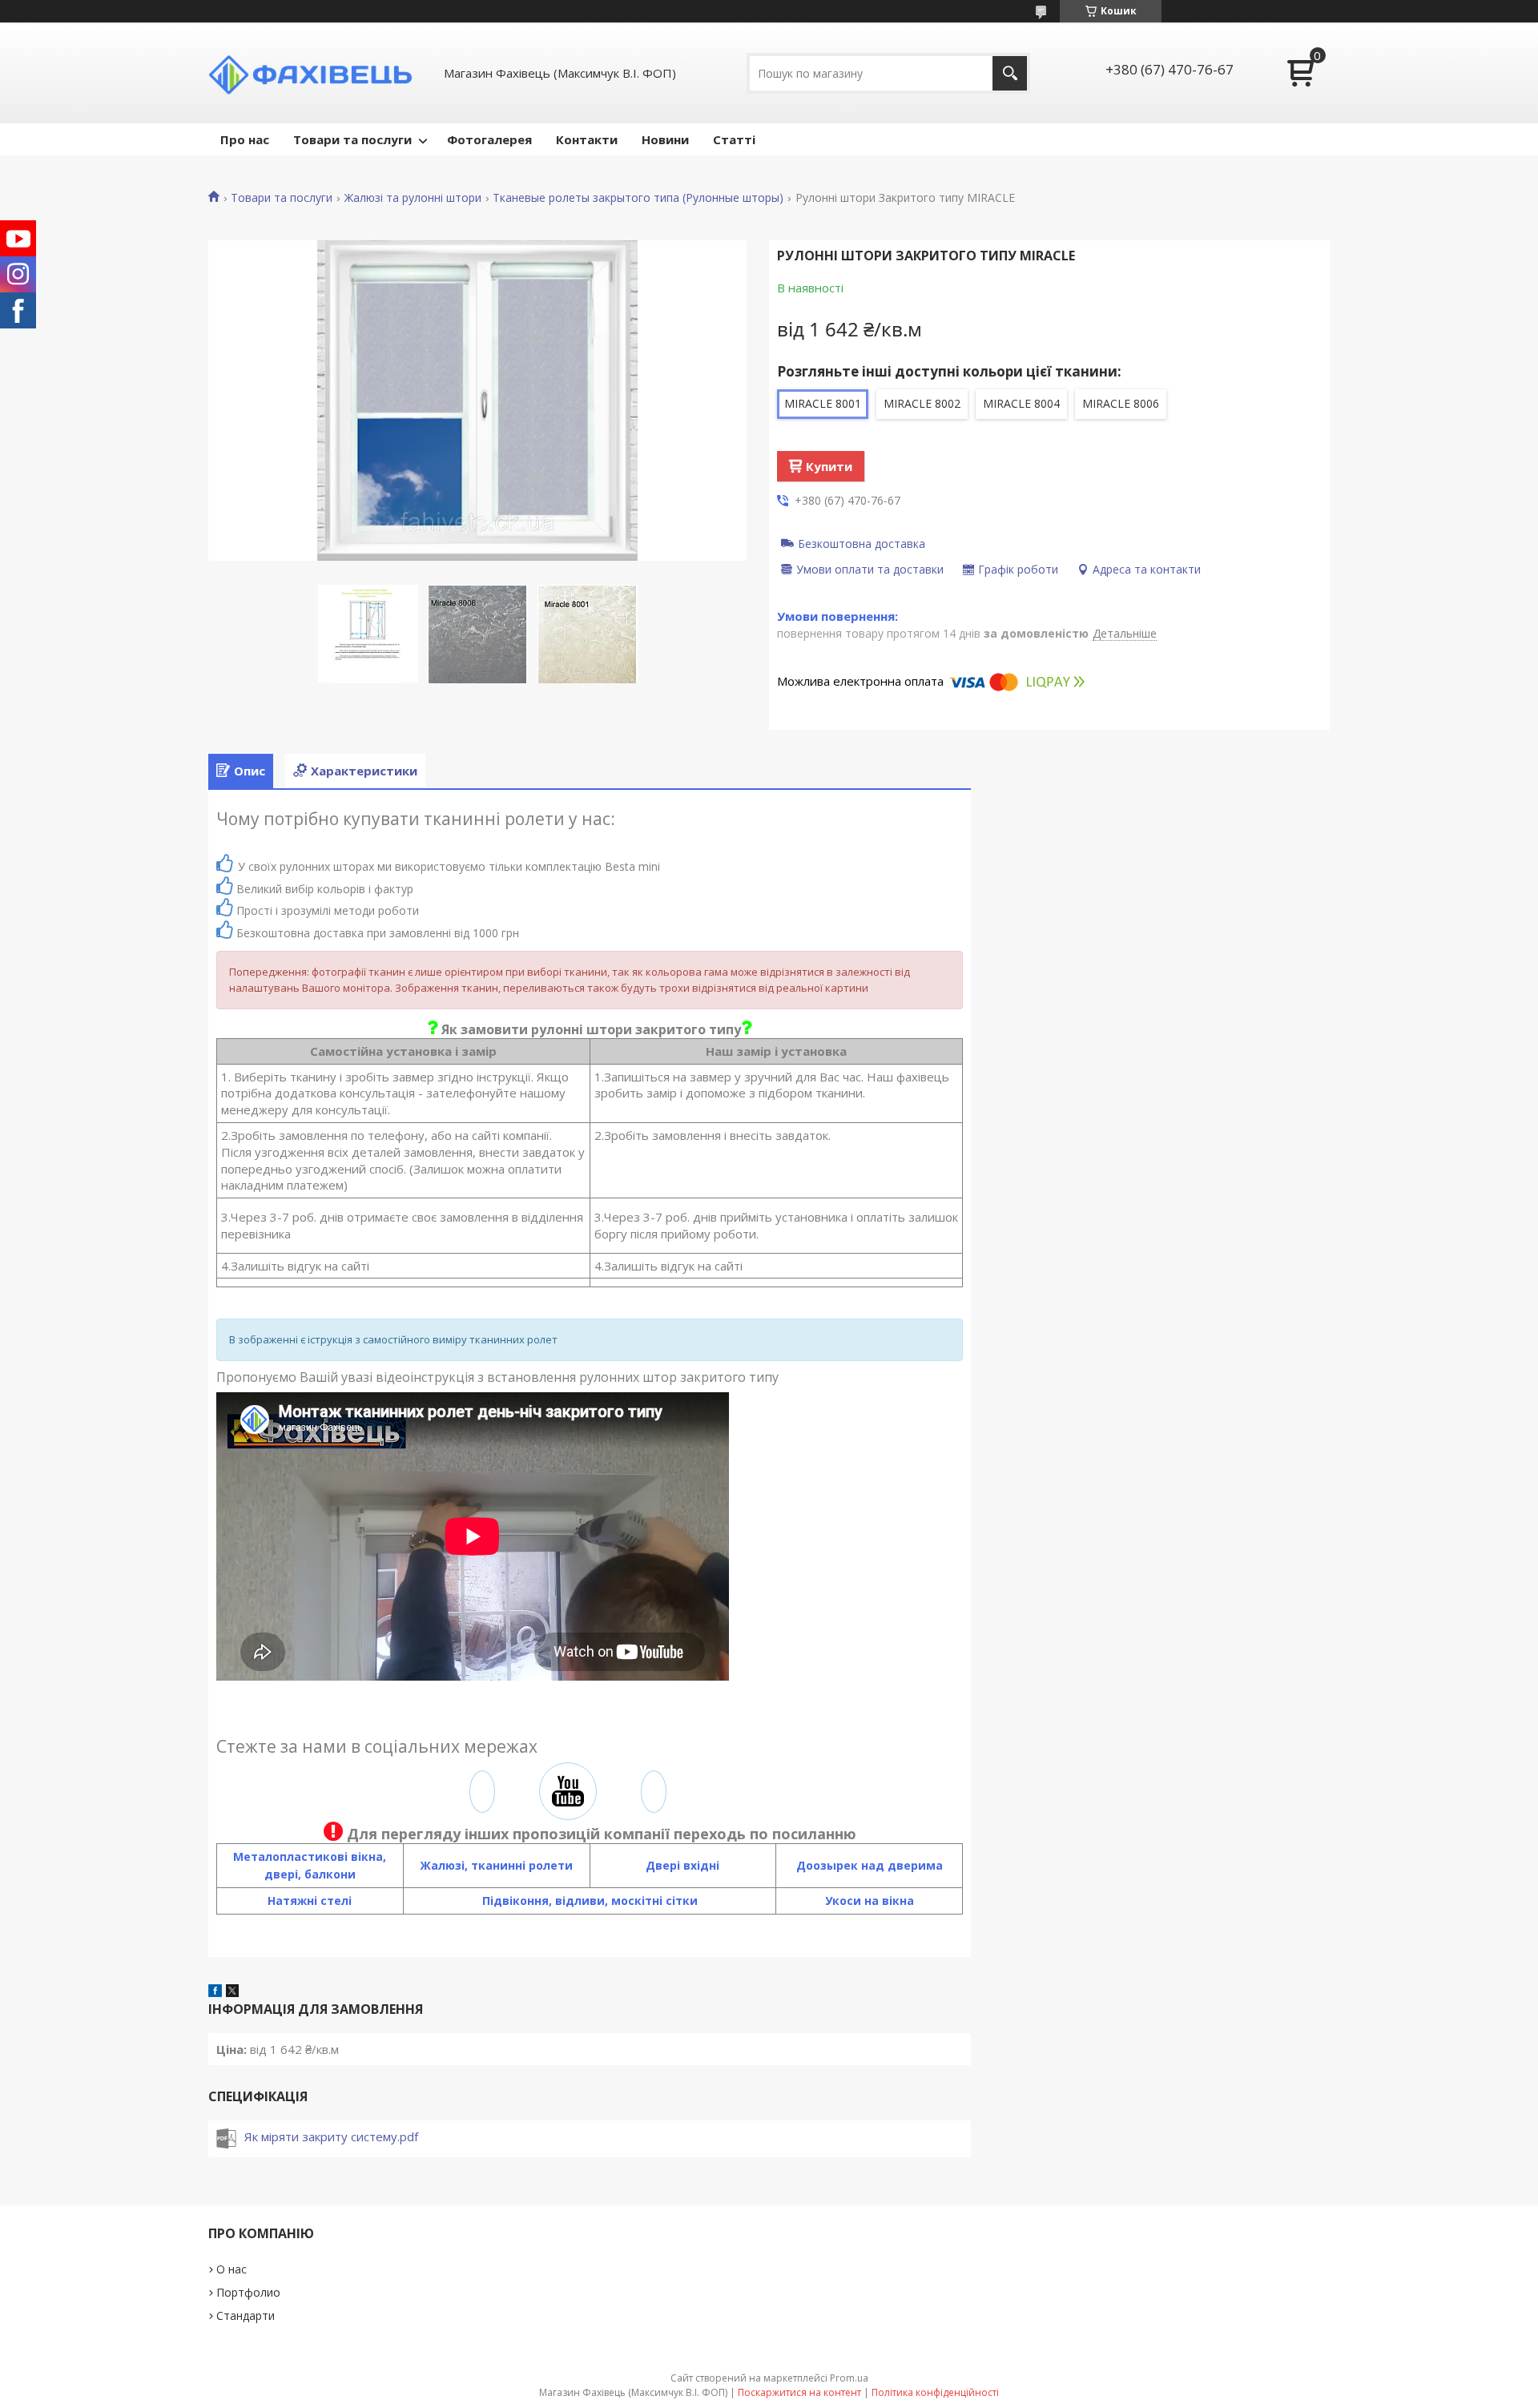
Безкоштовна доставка (862, 543)
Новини (665, 139)
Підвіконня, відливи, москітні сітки (590, 1901)
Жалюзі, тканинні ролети (496, 1865)
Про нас (245, 139)
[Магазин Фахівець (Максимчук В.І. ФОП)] (316, 73)
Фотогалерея (489, 139)
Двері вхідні (682, 1865)
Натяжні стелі (310, 1901)
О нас (232, 2269)
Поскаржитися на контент (799, 2392)
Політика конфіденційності (935, 2392)
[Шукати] (1010, 73)
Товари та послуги (352, 139)
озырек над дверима (878, 1865)
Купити (829, 466)
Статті (734, 139)
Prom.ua (849, 2378)
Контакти (587, 139)
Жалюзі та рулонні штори (413, 198)
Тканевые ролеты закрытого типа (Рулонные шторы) (638, 198)
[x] (232, 1992)
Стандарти (246, 2315)
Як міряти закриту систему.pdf (331, 2136)
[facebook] (215, 1992)
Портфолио (248, 2292)
